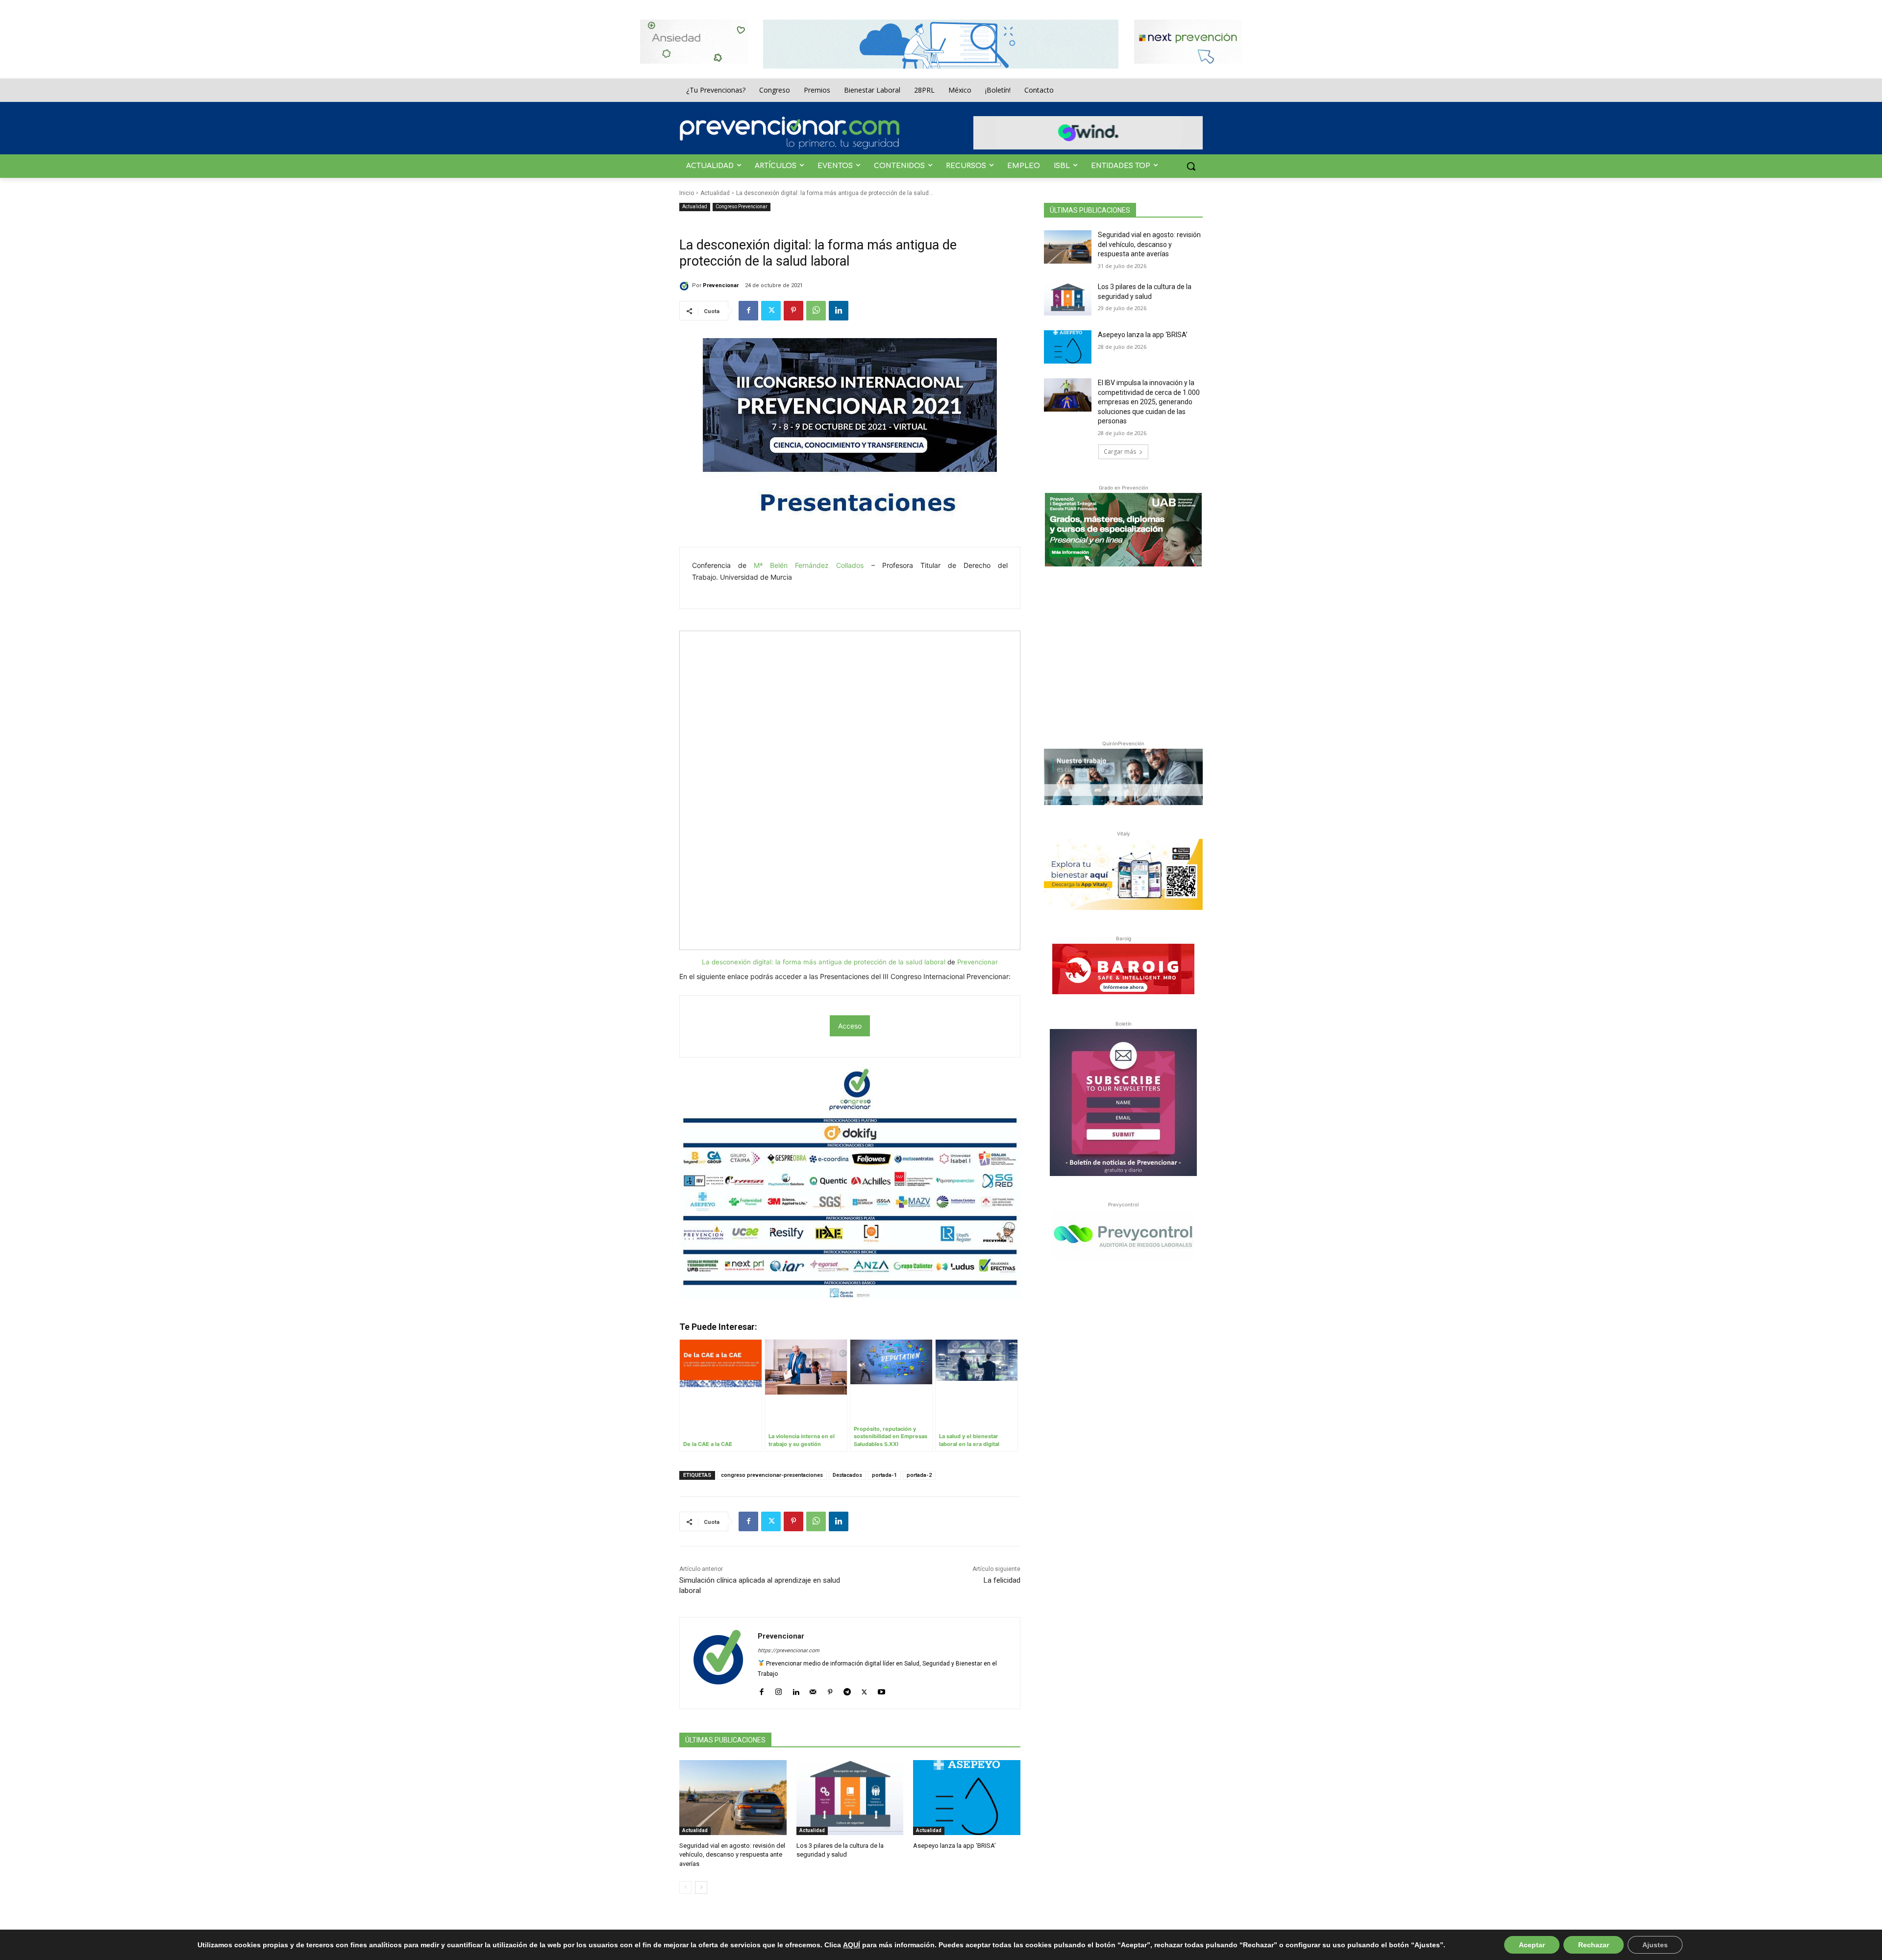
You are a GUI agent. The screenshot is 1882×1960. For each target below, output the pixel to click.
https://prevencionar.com (789, 1651)
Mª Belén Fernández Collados (809, 565)
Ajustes (1655, 1945)
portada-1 (884, 1475)
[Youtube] (881, 1690)
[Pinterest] (793, 311)
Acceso (850, 1026)
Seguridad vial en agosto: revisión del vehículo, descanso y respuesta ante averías (732, 1854)
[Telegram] (847, 1690)
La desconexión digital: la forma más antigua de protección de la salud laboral (824, 962)
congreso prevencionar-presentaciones (772, 1475)
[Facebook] (748, 311)
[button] (1191, 166)
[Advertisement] (1123, 651)
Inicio (687, 193)
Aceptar (1532, 1945)
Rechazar (1594, 1945)
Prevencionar (721, 285)
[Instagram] (779, 1690)
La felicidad (1002, 1580)
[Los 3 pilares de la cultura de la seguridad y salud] (850, 1798)
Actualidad (715, 193)
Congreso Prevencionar (742, 207)
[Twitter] (771, 311)
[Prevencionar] (790, 133)
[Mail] (813, 1690)
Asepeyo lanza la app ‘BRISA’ (954, 1846)
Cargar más (1120, 452)
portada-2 (919, 1475)
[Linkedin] (839, 311)
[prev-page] (685, 1887)
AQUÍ (852, 1945)
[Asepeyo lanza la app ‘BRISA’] (967, 1798)
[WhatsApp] (816, 311)
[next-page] (701, 1887)
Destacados (847, 1475)
